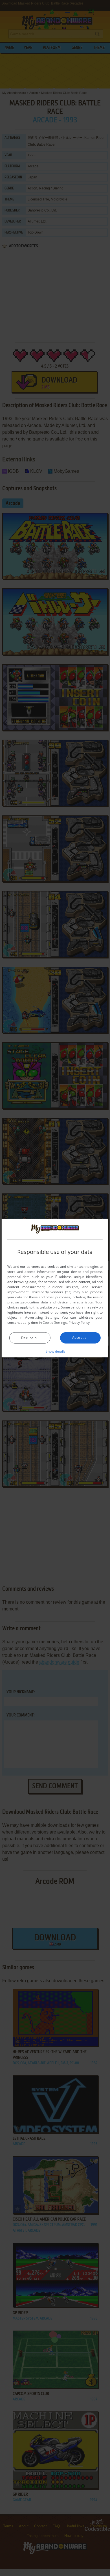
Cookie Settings (55, 1322)
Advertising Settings (42, 1317)
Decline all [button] (30, 1338)
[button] (55, 1351)
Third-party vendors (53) (51, 1292)
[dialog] (55, 1288)
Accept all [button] (80, 1337)
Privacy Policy (79, 1322)
